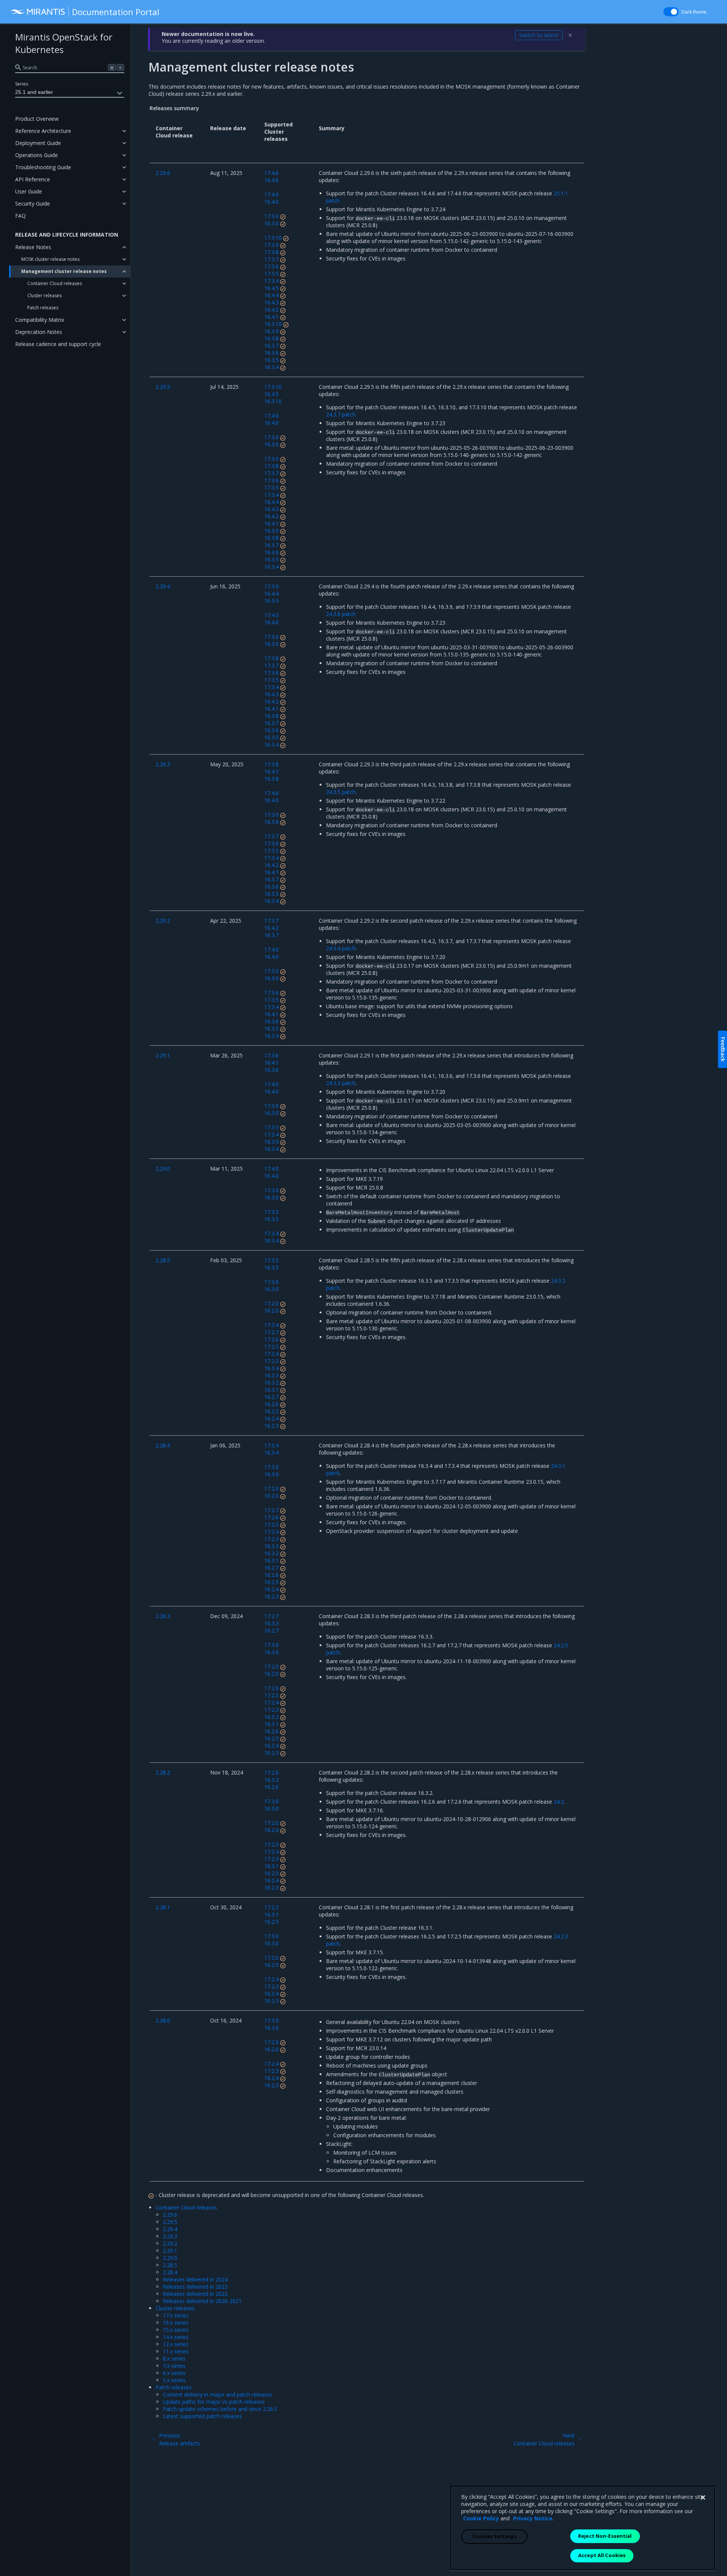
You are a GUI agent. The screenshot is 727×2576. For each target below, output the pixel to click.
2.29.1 (170, 2251)
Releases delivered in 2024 (195, 2279)
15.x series (176, 2330)
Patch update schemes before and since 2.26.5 (220, 2409)
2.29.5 (170, 2222)
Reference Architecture (43, 131)
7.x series (174, 2366)
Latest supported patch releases (202, 2416)
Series (22, 84)
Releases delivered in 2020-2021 (202, 2301)
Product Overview (37, 119)
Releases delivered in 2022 (195, 2294)
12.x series (176, 2344)
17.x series (176, 2315)
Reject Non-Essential (605, 2536)
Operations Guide (37, 155)
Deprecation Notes (39, 332)
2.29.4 (170, 2229)
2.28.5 (170, 2265)
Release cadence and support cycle (58, 344)
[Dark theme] (671, 12)
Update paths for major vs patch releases (214, 2402)
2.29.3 (170, 2236)
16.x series (176, 2323)
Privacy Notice (533, 2518)
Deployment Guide (38, 143)
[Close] (703, 2498)
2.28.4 (170, 2272)
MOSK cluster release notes (50, 259)
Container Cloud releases (55, 283)
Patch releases (43, 308)
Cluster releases (44, 295)
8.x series (174, 2358)
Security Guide (33, 203)
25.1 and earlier (34, 92)
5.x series (174, 2380)
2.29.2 (170, 2243)
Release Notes (33, 247)
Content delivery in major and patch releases (218, 2394)
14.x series (176, 2337)
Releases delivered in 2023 (195, 2287)
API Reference (33, 179)
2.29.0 (170, 2258)
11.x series (176, 2351)
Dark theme (694, 12)
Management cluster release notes (64, 271)
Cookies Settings (494, 2536)
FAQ (20, 216)
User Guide (29, 191)
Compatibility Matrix (40, 320)
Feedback (723, 1049)
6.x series (174, 2373)
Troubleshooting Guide (43, 167)
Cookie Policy (481, 2518)
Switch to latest (539, 35)
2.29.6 (170, 2215)
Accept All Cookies (602, 2555)
